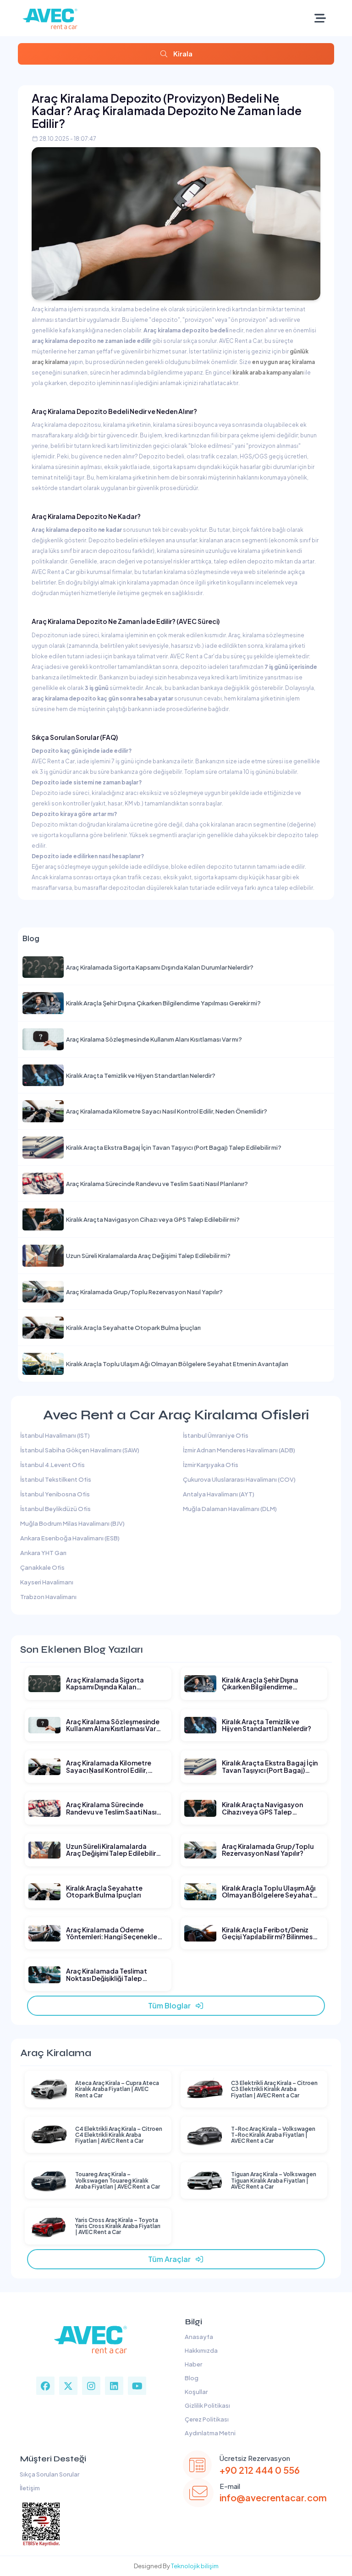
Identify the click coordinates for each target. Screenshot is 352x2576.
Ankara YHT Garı (43, 1553)
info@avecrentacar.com (273, 2497)
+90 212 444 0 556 (260, 2470)
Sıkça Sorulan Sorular (49, 2474)
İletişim (29, 2488)
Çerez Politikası (206, 2419)
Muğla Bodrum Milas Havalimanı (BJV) (72, 1523)
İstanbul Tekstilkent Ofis (56, 1479)
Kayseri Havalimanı (47, 1582)
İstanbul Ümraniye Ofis (216, 1435)
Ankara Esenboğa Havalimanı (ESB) (70, 1538)
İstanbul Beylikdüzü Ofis (55, 1509)
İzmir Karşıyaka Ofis (211, 1465)
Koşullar (195, 2392)
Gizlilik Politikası (206, 2405)
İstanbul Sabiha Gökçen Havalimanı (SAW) (80, 1450)
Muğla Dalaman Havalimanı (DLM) (230, 1509)
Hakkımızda (200, 2350)
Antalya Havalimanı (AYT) (219, 1494)
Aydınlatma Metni (209, 2433)
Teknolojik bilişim (195, 2566)
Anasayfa (198, 2337)
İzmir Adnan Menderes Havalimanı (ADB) (239, 1450)
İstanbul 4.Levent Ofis (52, 1465)
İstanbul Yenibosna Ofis (55, 1494)
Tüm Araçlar (171, 2259)
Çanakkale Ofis (42, 1567)
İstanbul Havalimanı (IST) (55, 1435)
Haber (192, 2364)
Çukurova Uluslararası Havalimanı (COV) (239, 1479)
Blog (191, 2378)
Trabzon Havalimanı (48, 1597)
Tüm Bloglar (171, 2005)
